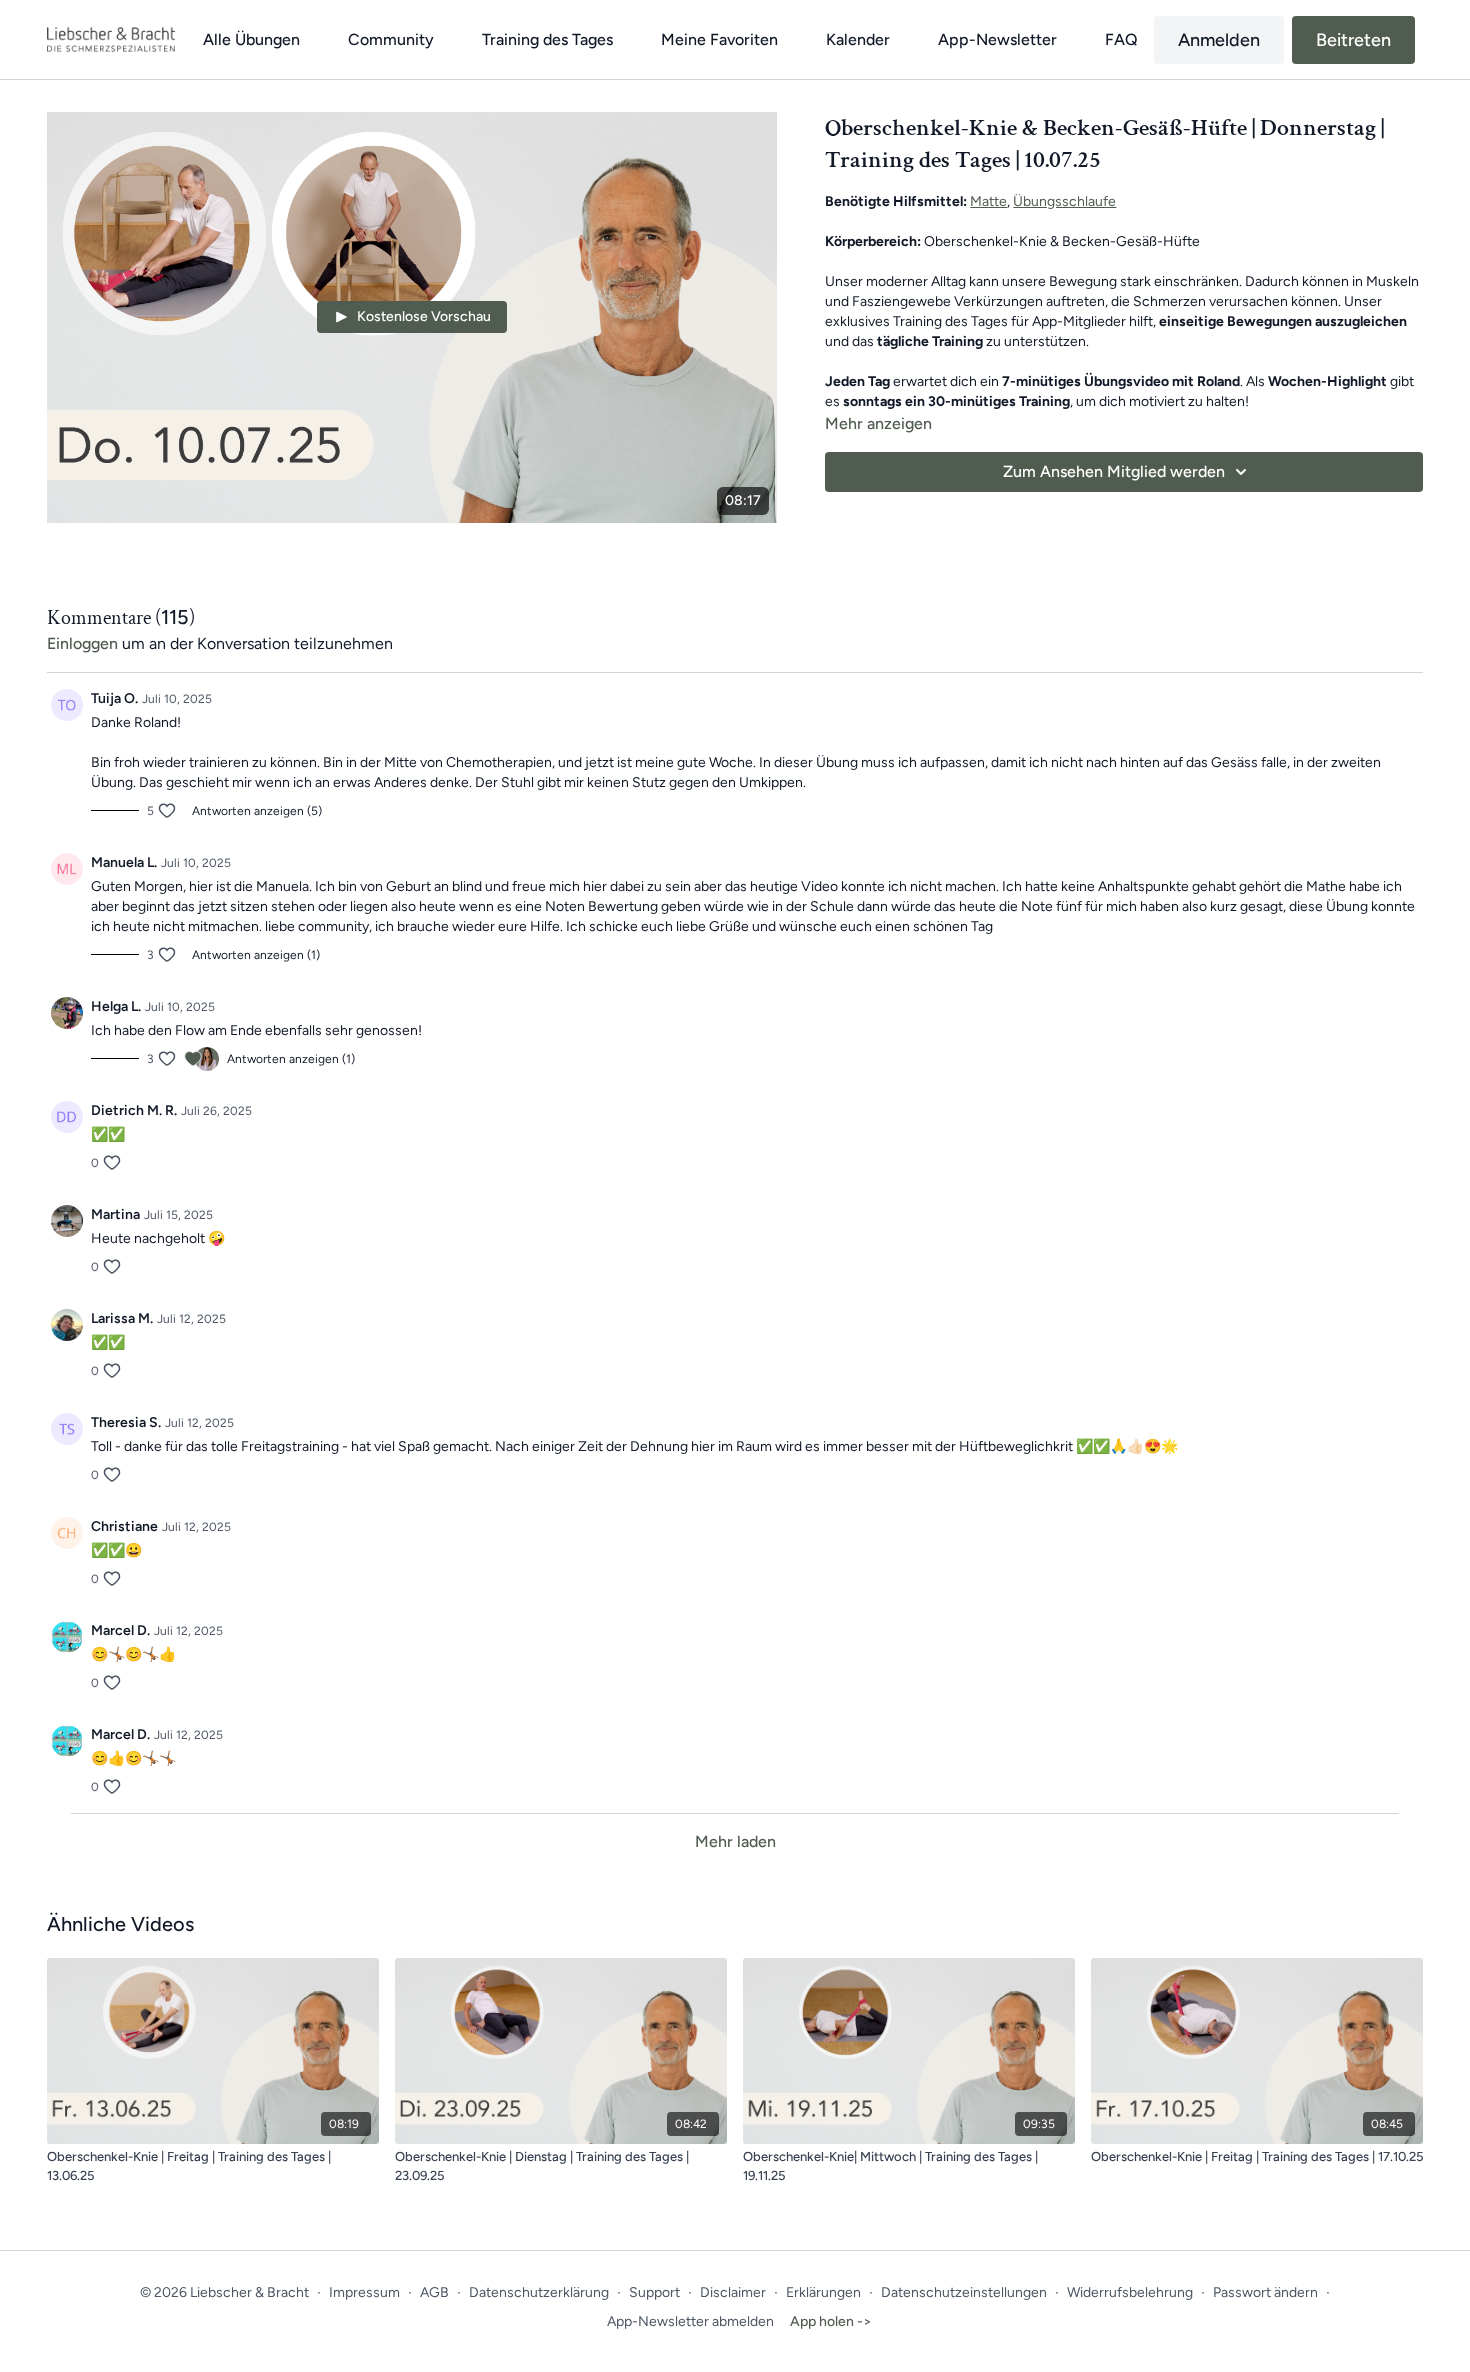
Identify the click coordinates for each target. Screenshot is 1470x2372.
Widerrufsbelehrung (1130, 2292)
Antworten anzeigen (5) (257, 811)
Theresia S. (126, 1422)
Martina (115, 1214)
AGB (434, 2292)
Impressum (364, 2292)
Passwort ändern (1265, 2292)
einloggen (82, 643)
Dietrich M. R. (134, 1110)
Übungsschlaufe (1064, 201)
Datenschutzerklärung (539, 2292)
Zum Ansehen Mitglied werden (1114, 471)
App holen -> (831, 2321)
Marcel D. (120, 1630)
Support (654, 2292)
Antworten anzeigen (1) (256, 955)
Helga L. (116, 1006)
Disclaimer (733, 2292)
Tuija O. (114, 698)
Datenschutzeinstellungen (964, 2292)
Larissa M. (122, 1318)
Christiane (124, 1526)
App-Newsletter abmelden (690, 2321)
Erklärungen (823, 2292)
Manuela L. (124, 862)
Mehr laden (735, 1841)
